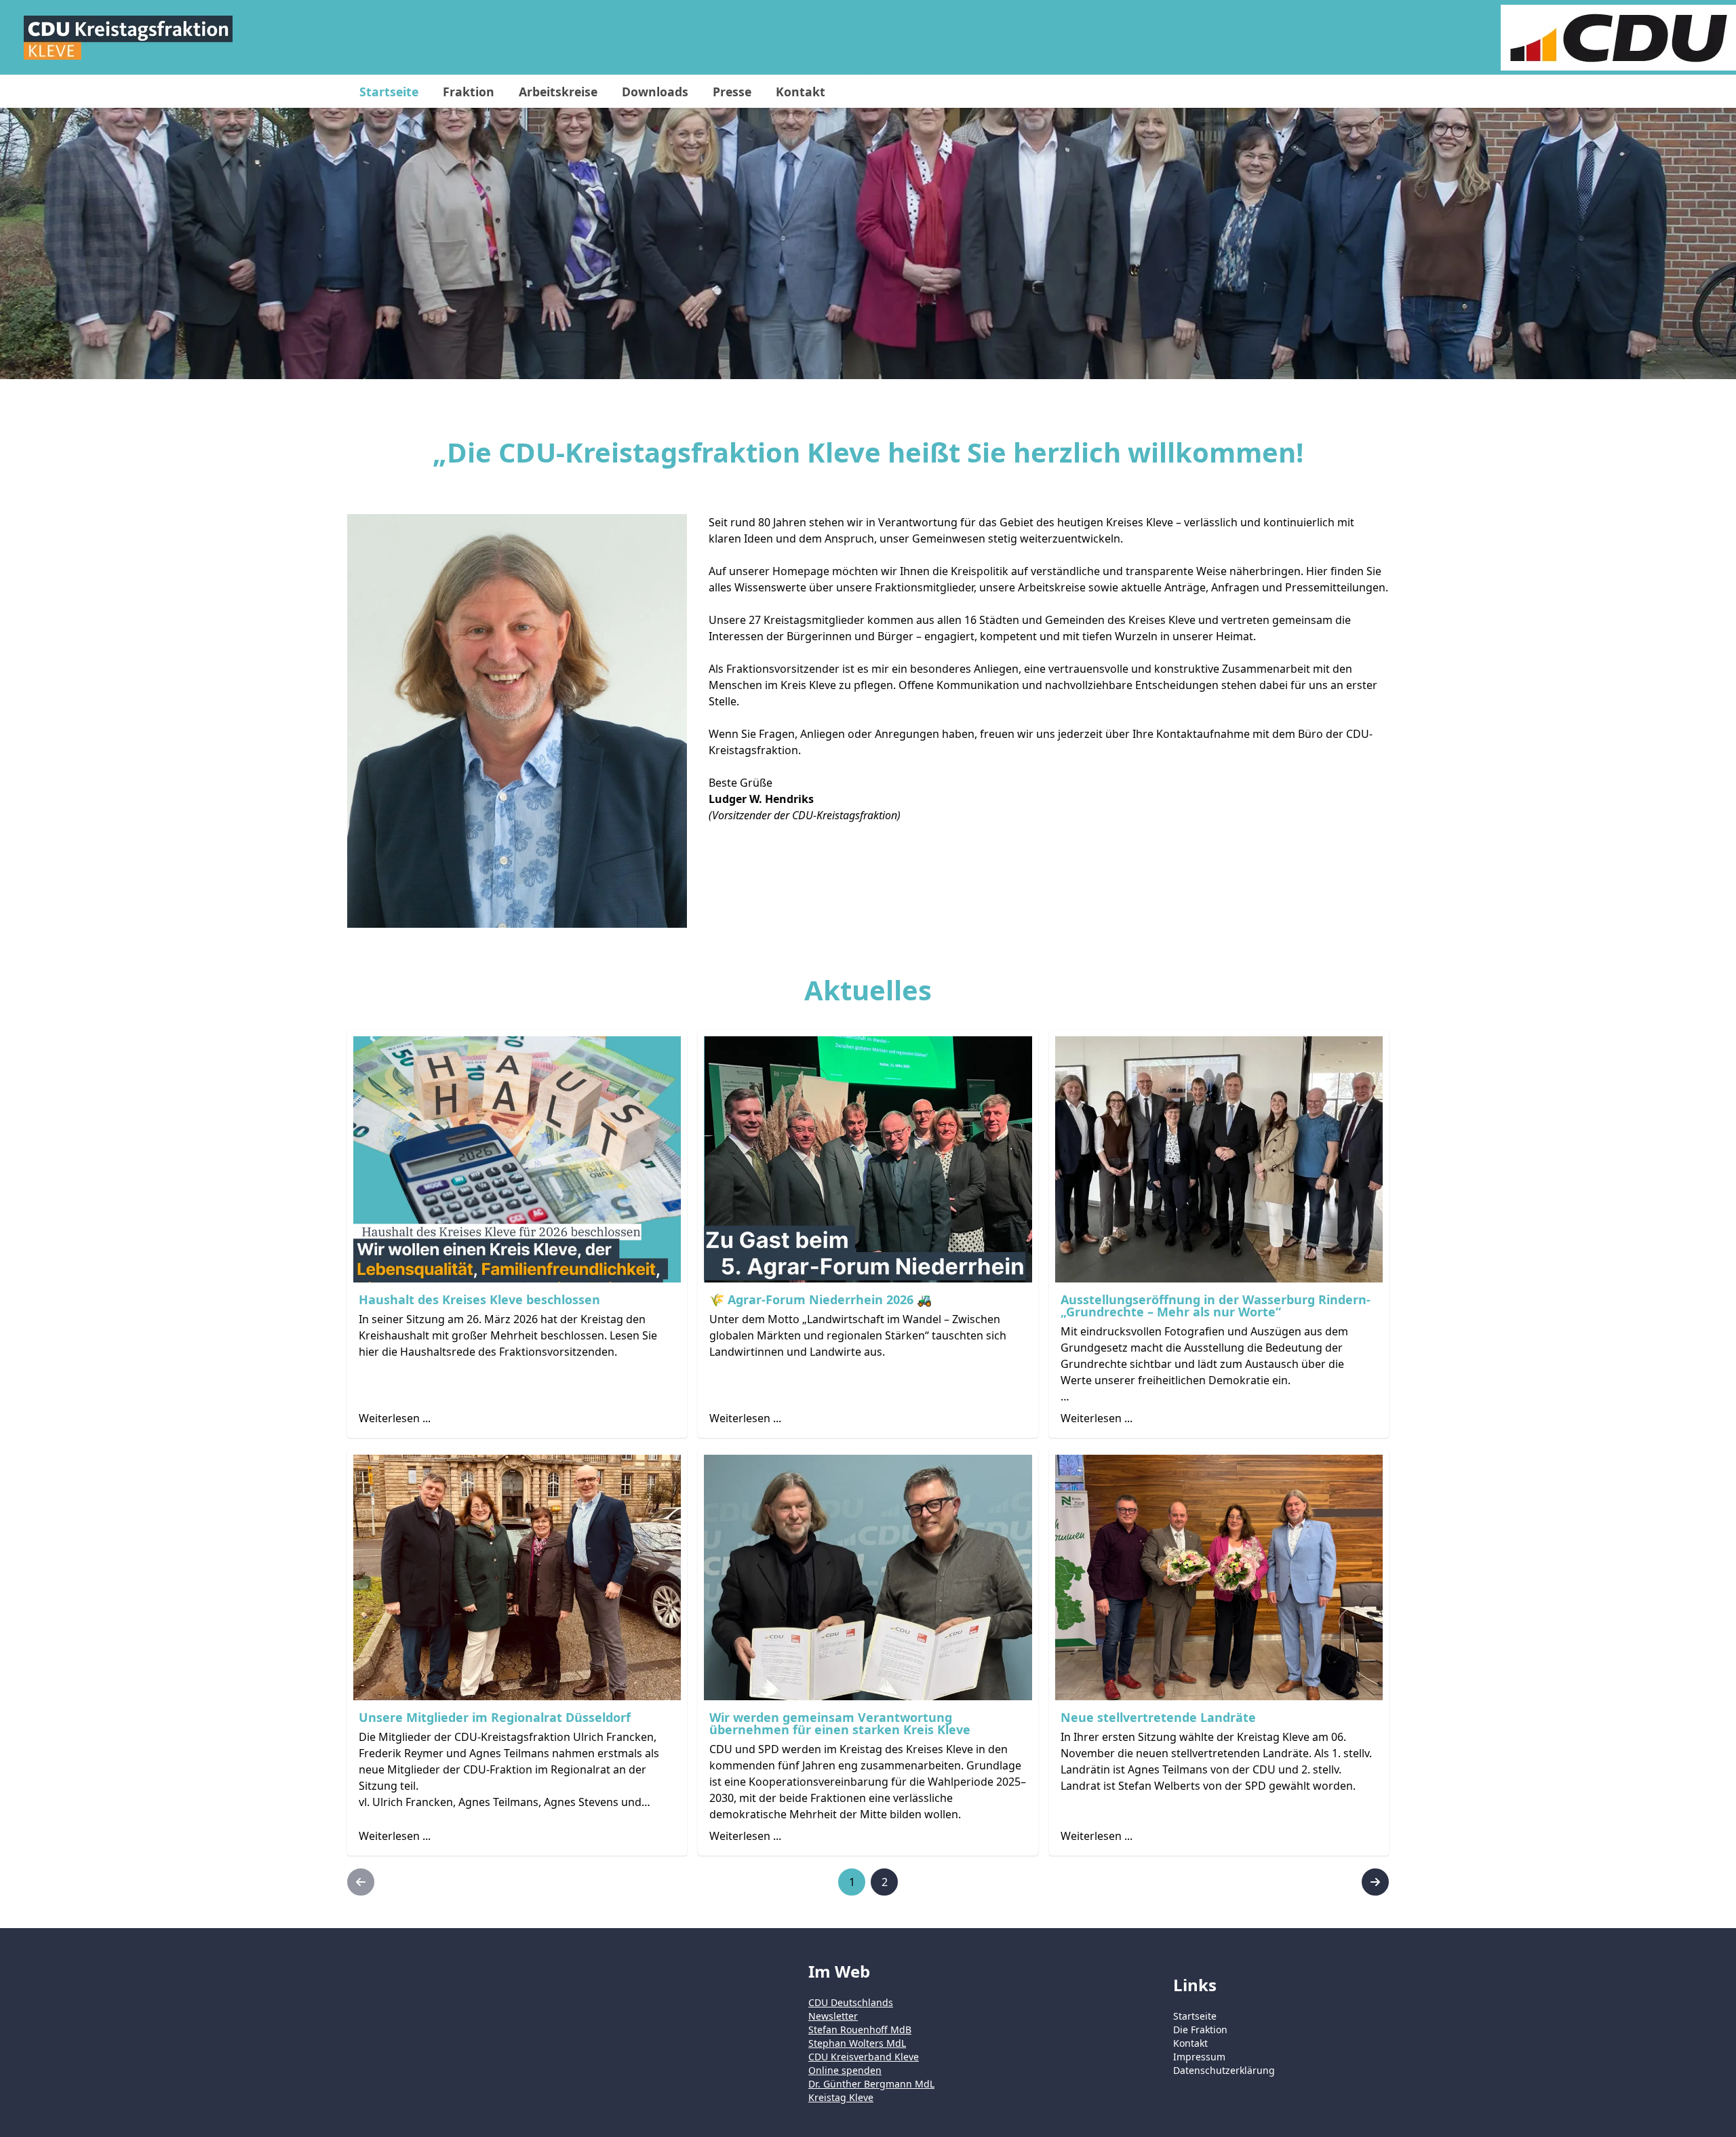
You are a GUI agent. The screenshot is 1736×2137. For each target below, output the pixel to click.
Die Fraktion (1200, 2030)
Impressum (1199, 2057)
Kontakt (1190, 2043)
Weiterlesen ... (395, 1418)
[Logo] (128, 38)
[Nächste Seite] (1375, 1882)
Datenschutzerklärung (1224, 2070)
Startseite (1195, 2016)
